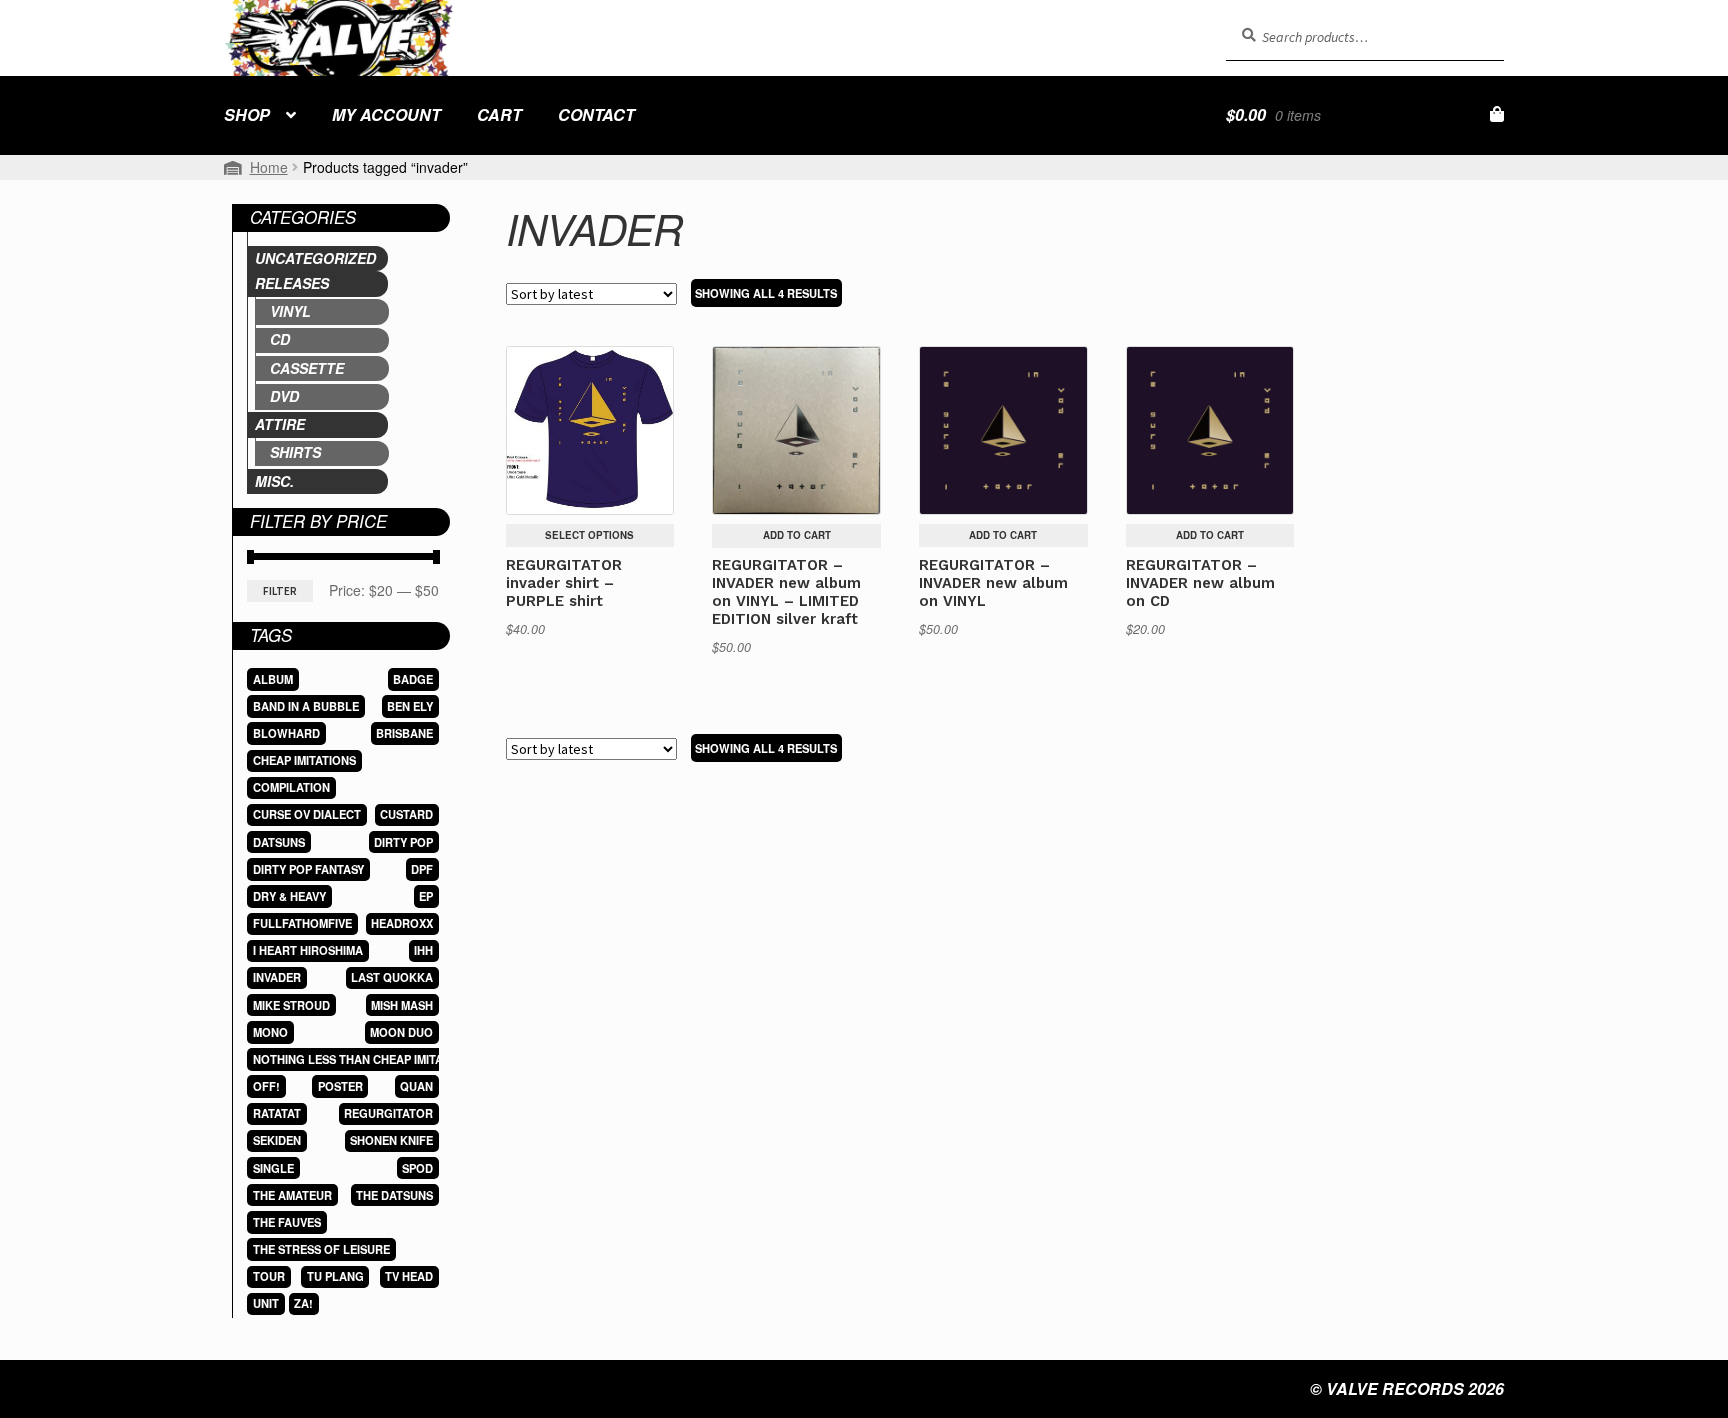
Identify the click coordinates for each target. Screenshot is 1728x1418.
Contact (596, 114)
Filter (280, 591)
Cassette (307, 368)
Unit (266, 1303)
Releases (292, 283)
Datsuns (279, 842)
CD (280, 339)
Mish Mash (402, 1005)
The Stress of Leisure (321, 1249)
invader (277, 977)
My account (386, 114)
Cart (499, 114)
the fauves (287, 1222)
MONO (270, 1032)
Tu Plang (335, 1276)
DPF (422, 869)
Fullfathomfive (302, 923)
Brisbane (404, 733)
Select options (589, 535)
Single (273, 1168)
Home (269, 167)
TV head (409, 1276)
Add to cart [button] (797, 535)
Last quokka (392, 977)
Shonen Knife (391, 1140)
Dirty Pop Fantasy (308, 869)
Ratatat (277, 1113)
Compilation (291, 787)
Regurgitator (388, 1113)
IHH (423, 950)
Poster (340, 1086)
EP (426, 896)
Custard (406, 814)
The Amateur (292, 1195)
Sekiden (277, 1140)
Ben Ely (410, 706)
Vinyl (290, 311)
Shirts (295, 452)
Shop (247, 114)
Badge (413, 679)
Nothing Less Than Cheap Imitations (364, 1059)
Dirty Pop (403, 842)
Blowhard (286, 733)
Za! (303, 1303)
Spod (417, 1168)
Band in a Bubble (306, 706)
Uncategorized (315, 258)
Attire (280, 424)
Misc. (274, 481)
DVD (284, 396)
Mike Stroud (291, 1005)
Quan (416, 1086)
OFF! (266, 1086)
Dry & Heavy (289, 896)
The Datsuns (394, 1195)
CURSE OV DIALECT (307, 814)
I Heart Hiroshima (308, 950)
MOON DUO (401, 1032)
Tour (269, 1276)
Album (273, 679)
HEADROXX (402, 923)
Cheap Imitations (304, 760)
